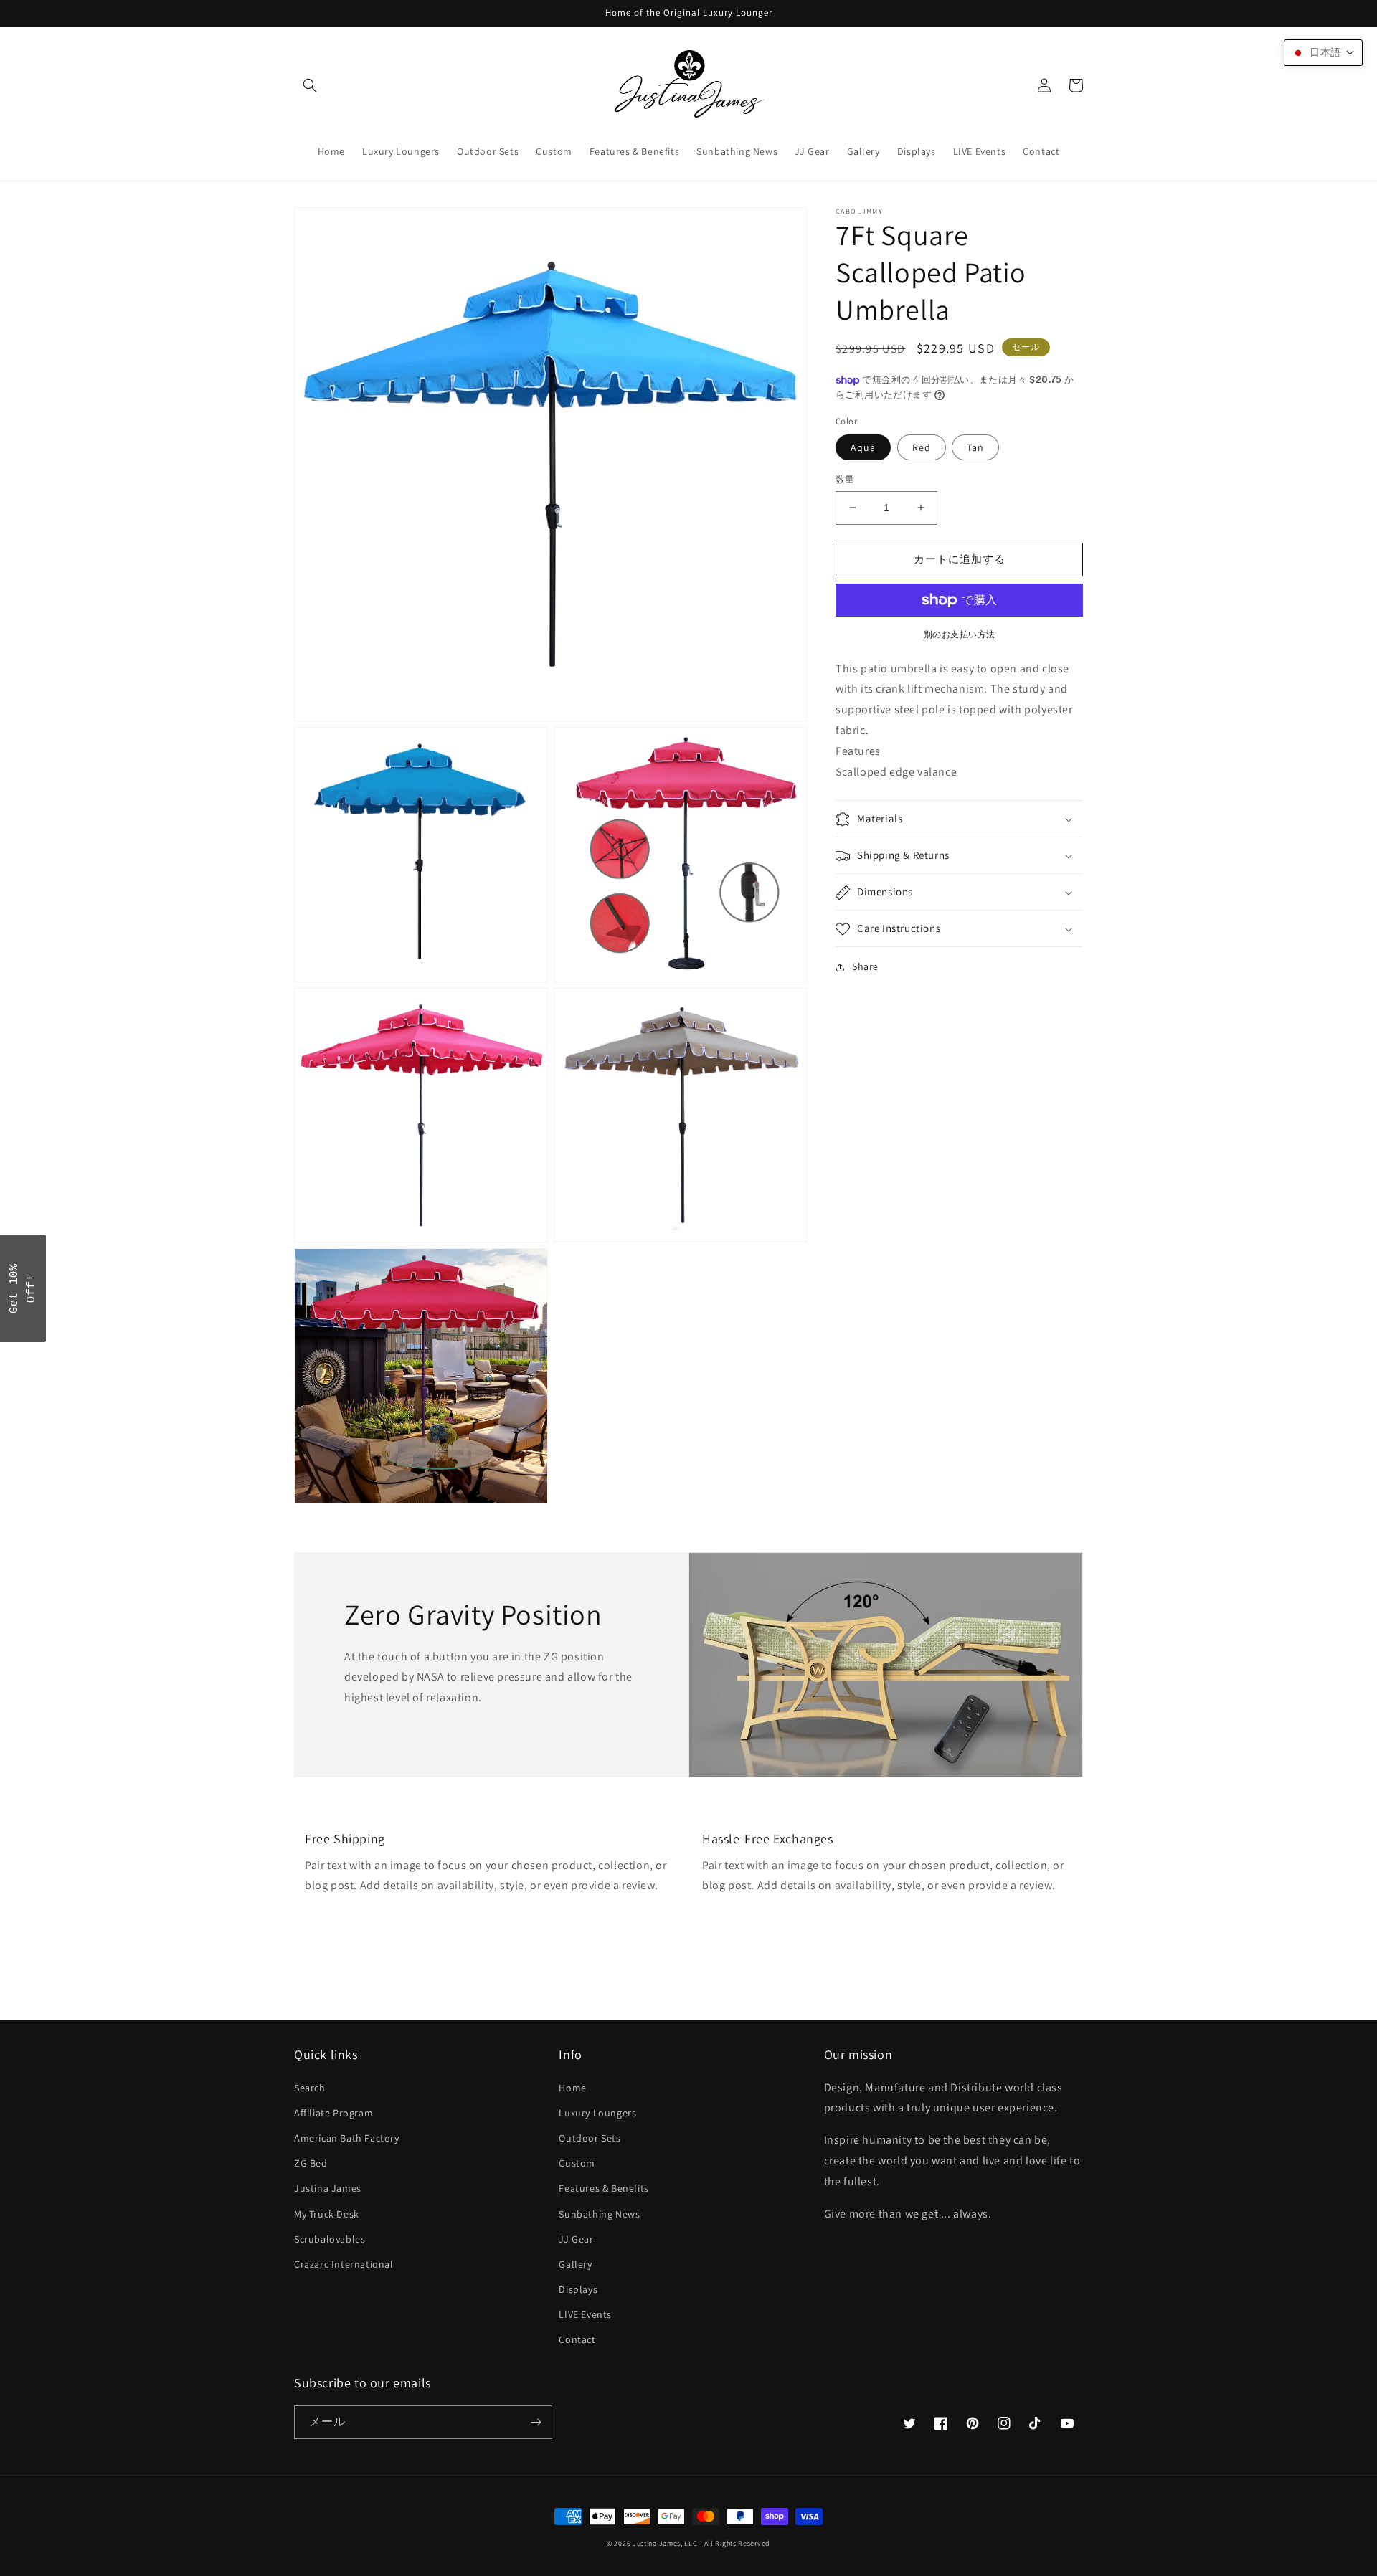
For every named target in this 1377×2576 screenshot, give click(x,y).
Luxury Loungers (597, 2113)
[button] (310, 85)
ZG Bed (311, 2163)
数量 (845, 479)
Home (572, 2088)
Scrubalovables (330, 2239)
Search (310, 2088)
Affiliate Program (333, 2113)
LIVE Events (585, 2314)
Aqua (863, 447)
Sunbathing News (599, 2214)
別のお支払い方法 (960, 634)
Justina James (328, 2188)
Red (922, 447)
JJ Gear (576, 2239)
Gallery (575, 2264)
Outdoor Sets (590, 2138)
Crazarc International (344, 2264)
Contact (577, 2339)
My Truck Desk (327, 2214)
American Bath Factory (347, 2138)
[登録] (536, 2422)
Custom (577, 2163)
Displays (578, 2289)
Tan (975, 447)
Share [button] (865, 967)
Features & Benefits (604, 2188)
